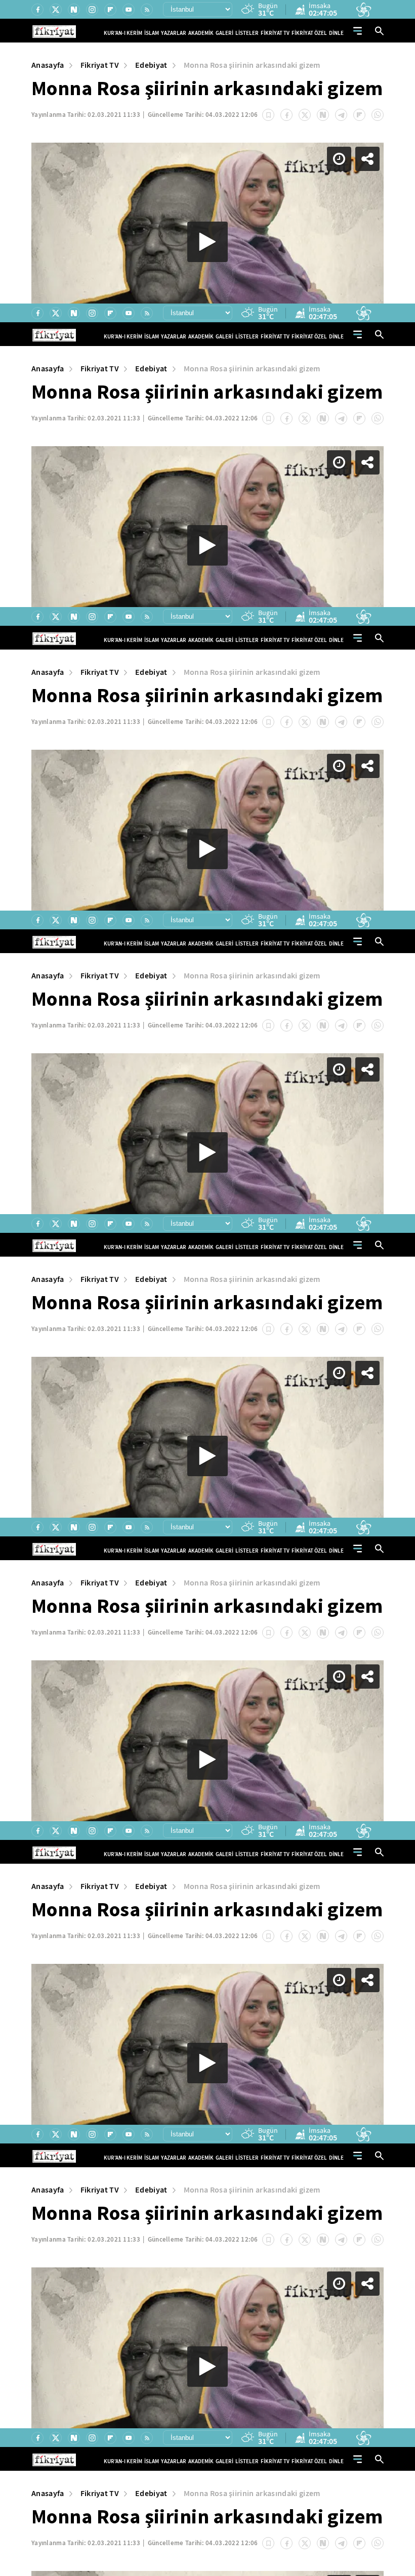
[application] (207, 1288)
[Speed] (370, 16)
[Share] (399, 16)
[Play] (207, 1288)
